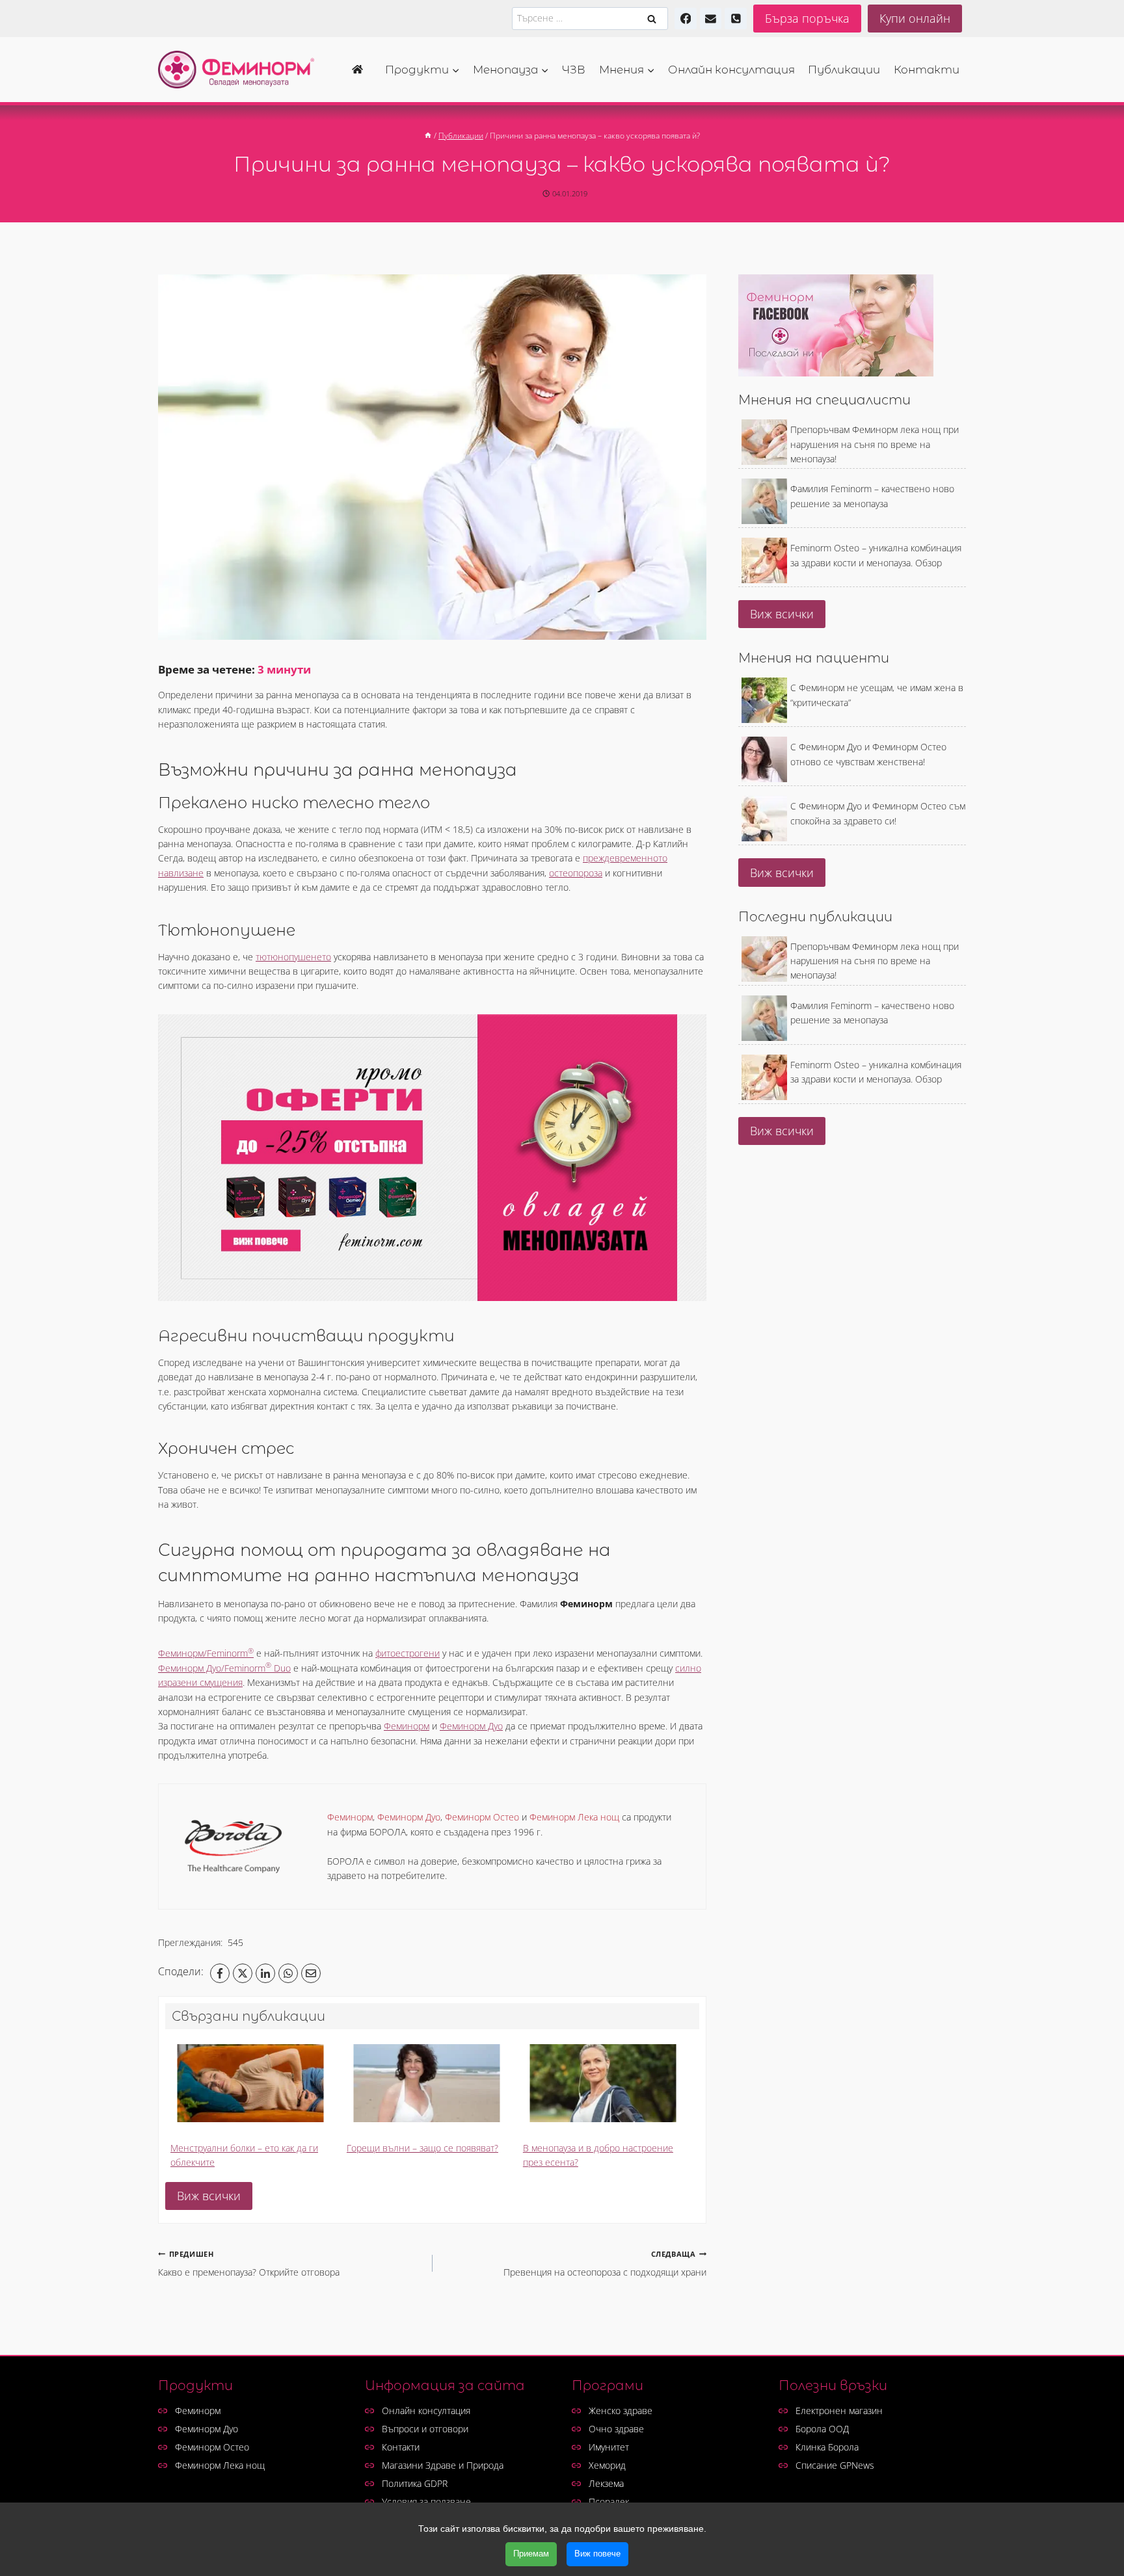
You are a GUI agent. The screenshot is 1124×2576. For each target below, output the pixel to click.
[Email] (311, 1973)
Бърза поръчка (807, 18)
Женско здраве (621, 2411)
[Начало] (362, 70)
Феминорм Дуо (471, 1726)
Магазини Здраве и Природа (443, 2465)
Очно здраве (616, 2429)
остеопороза (576, 873)
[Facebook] (686, 19)
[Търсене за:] (590, 18)
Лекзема (606, 2483)
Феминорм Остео (212, 2447)
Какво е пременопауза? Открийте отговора (249, 2264)
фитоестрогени (408, 1653)
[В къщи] (428, 135)
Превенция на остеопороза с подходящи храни (605, 2264)
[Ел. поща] (711, 19)
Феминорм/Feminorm (206, 1653)
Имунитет (609, 2447)
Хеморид (607, 2465)
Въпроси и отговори (425, 2429)
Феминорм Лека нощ (220, 2465)
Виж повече (597, 2554)
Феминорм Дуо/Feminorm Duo (224, 1668)
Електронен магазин (839, 2411)
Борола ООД (822, 2429)
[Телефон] (736, 19)
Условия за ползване (426, 2502)
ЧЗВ (574, 70)
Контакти (927, 70)
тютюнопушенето (293, 957)
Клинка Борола (827, 2447)
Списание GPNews (835, 2465)
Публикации (844, 70)
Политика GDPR (415, 2483)
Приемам (531, 2554)
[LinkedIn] (265, 1973)
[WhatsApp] (288, 1973)
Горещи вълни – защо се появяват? (422, 2148)
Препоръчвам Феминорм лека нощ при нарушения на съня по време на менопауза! (875, 444)
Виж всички (209, 2196)
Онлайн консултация (731, 70)
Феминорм (407, 1726)
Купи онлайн (915, 18)
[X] (243, 1973)
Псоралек (609, 2502)
